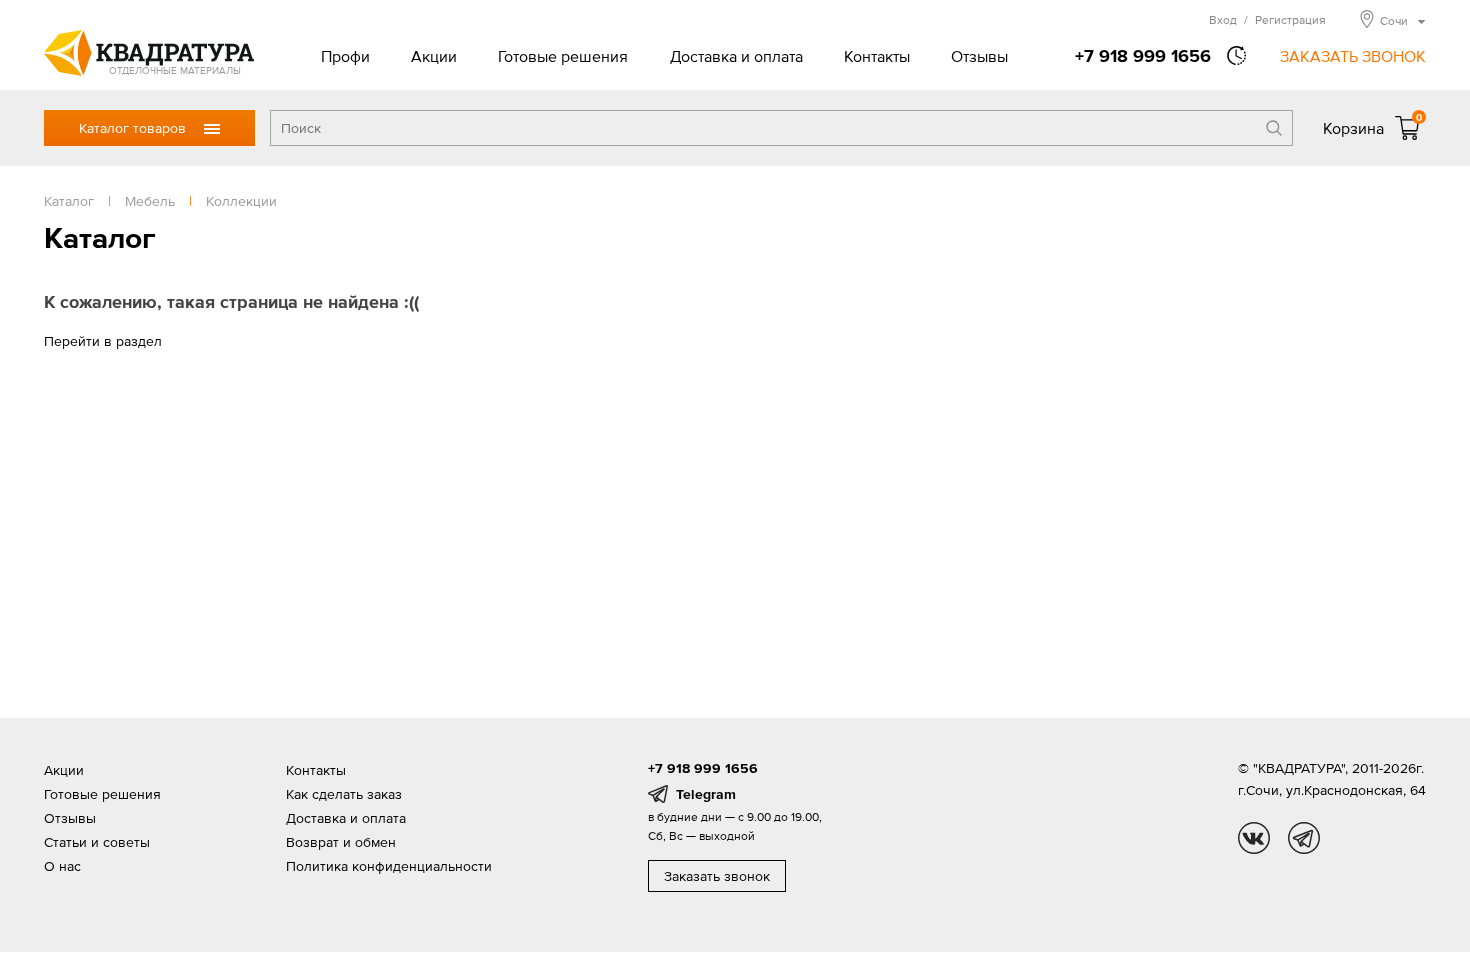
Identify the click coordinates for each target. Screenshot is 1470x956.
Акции (434, 56)
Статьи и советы (97, 842)
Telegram (706, 794)
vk (1254, 838)
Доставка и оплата (736, 56)
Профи (345, 56)
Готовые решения (563, 56)
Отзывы (979, 56)
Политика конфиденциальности (389, 866)
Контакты (877, 56)
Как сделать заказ (344, 794)
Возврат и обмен (341, 842)
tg (1304, 838)
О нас (62, 866)
